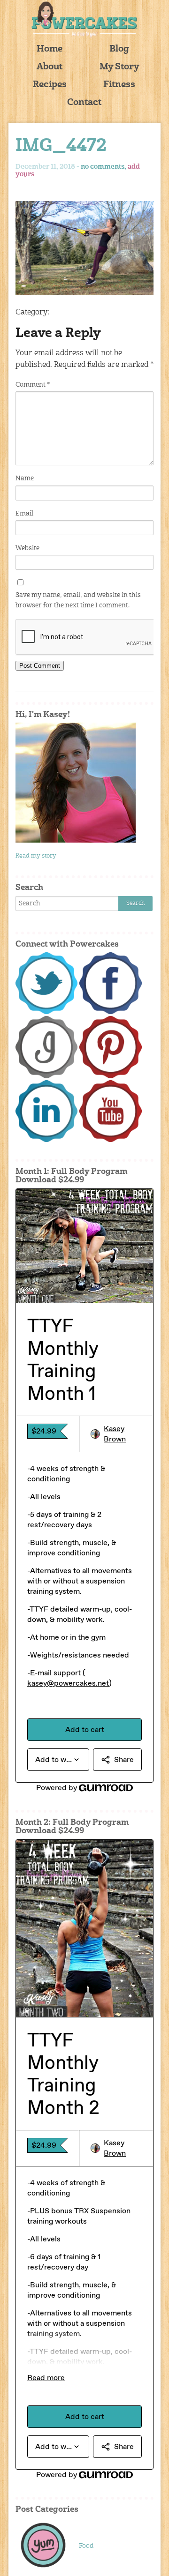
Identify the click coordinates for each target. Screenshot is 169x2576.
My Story (119, 67)
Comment (33, 385)
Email (24, 514)
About (50, 67)
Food (86, 2546)
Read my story (36, 856)
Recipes (50, 85)
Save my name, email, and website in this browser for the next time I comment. (78, 600)
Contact (84, 103)
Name (25, 478)
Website (27, 548)
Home (50, 49)
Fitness (119, 85)
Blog (119, 49)
